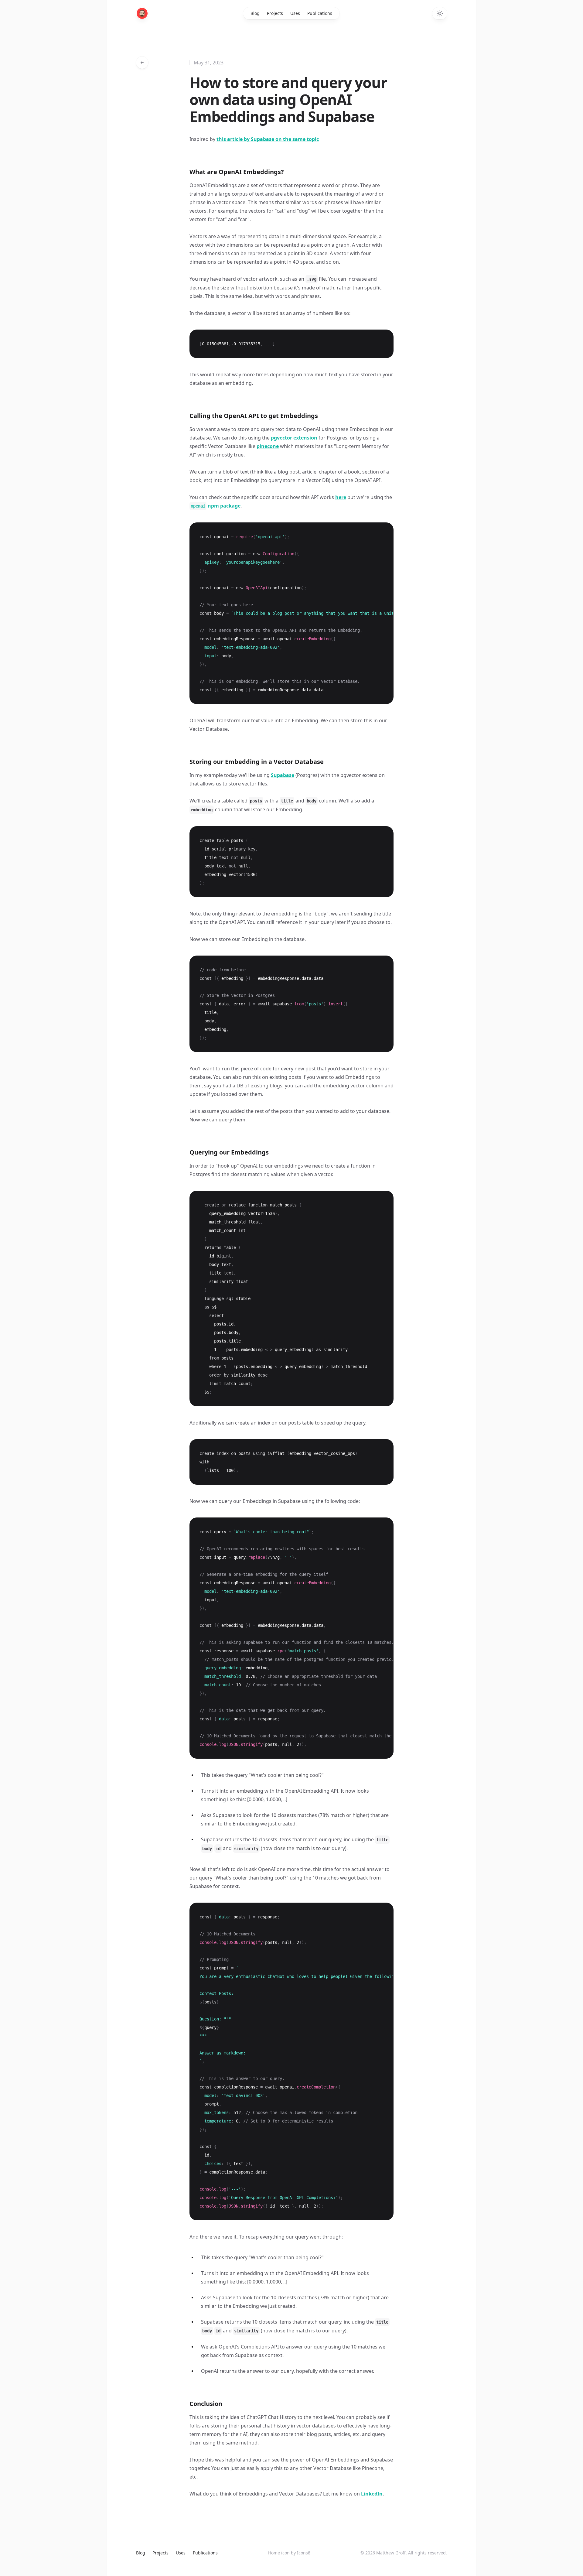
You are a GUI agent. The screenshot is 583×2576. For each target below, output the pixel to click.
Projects (275, 13)
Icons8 (304, 2553)
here (341, 497)
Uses (295, 13)
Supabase (283, 775)
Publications (320, 13)
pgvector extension (294, 438)
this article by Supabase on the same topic (268, 139)
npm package (216, 506)
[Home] (142, 13)
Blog (255, 13)
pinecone (268, 446)
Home (274, 2553)
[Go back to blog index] (142, 63)
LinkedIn (372, 2494)
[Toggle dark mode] (440, 13)
